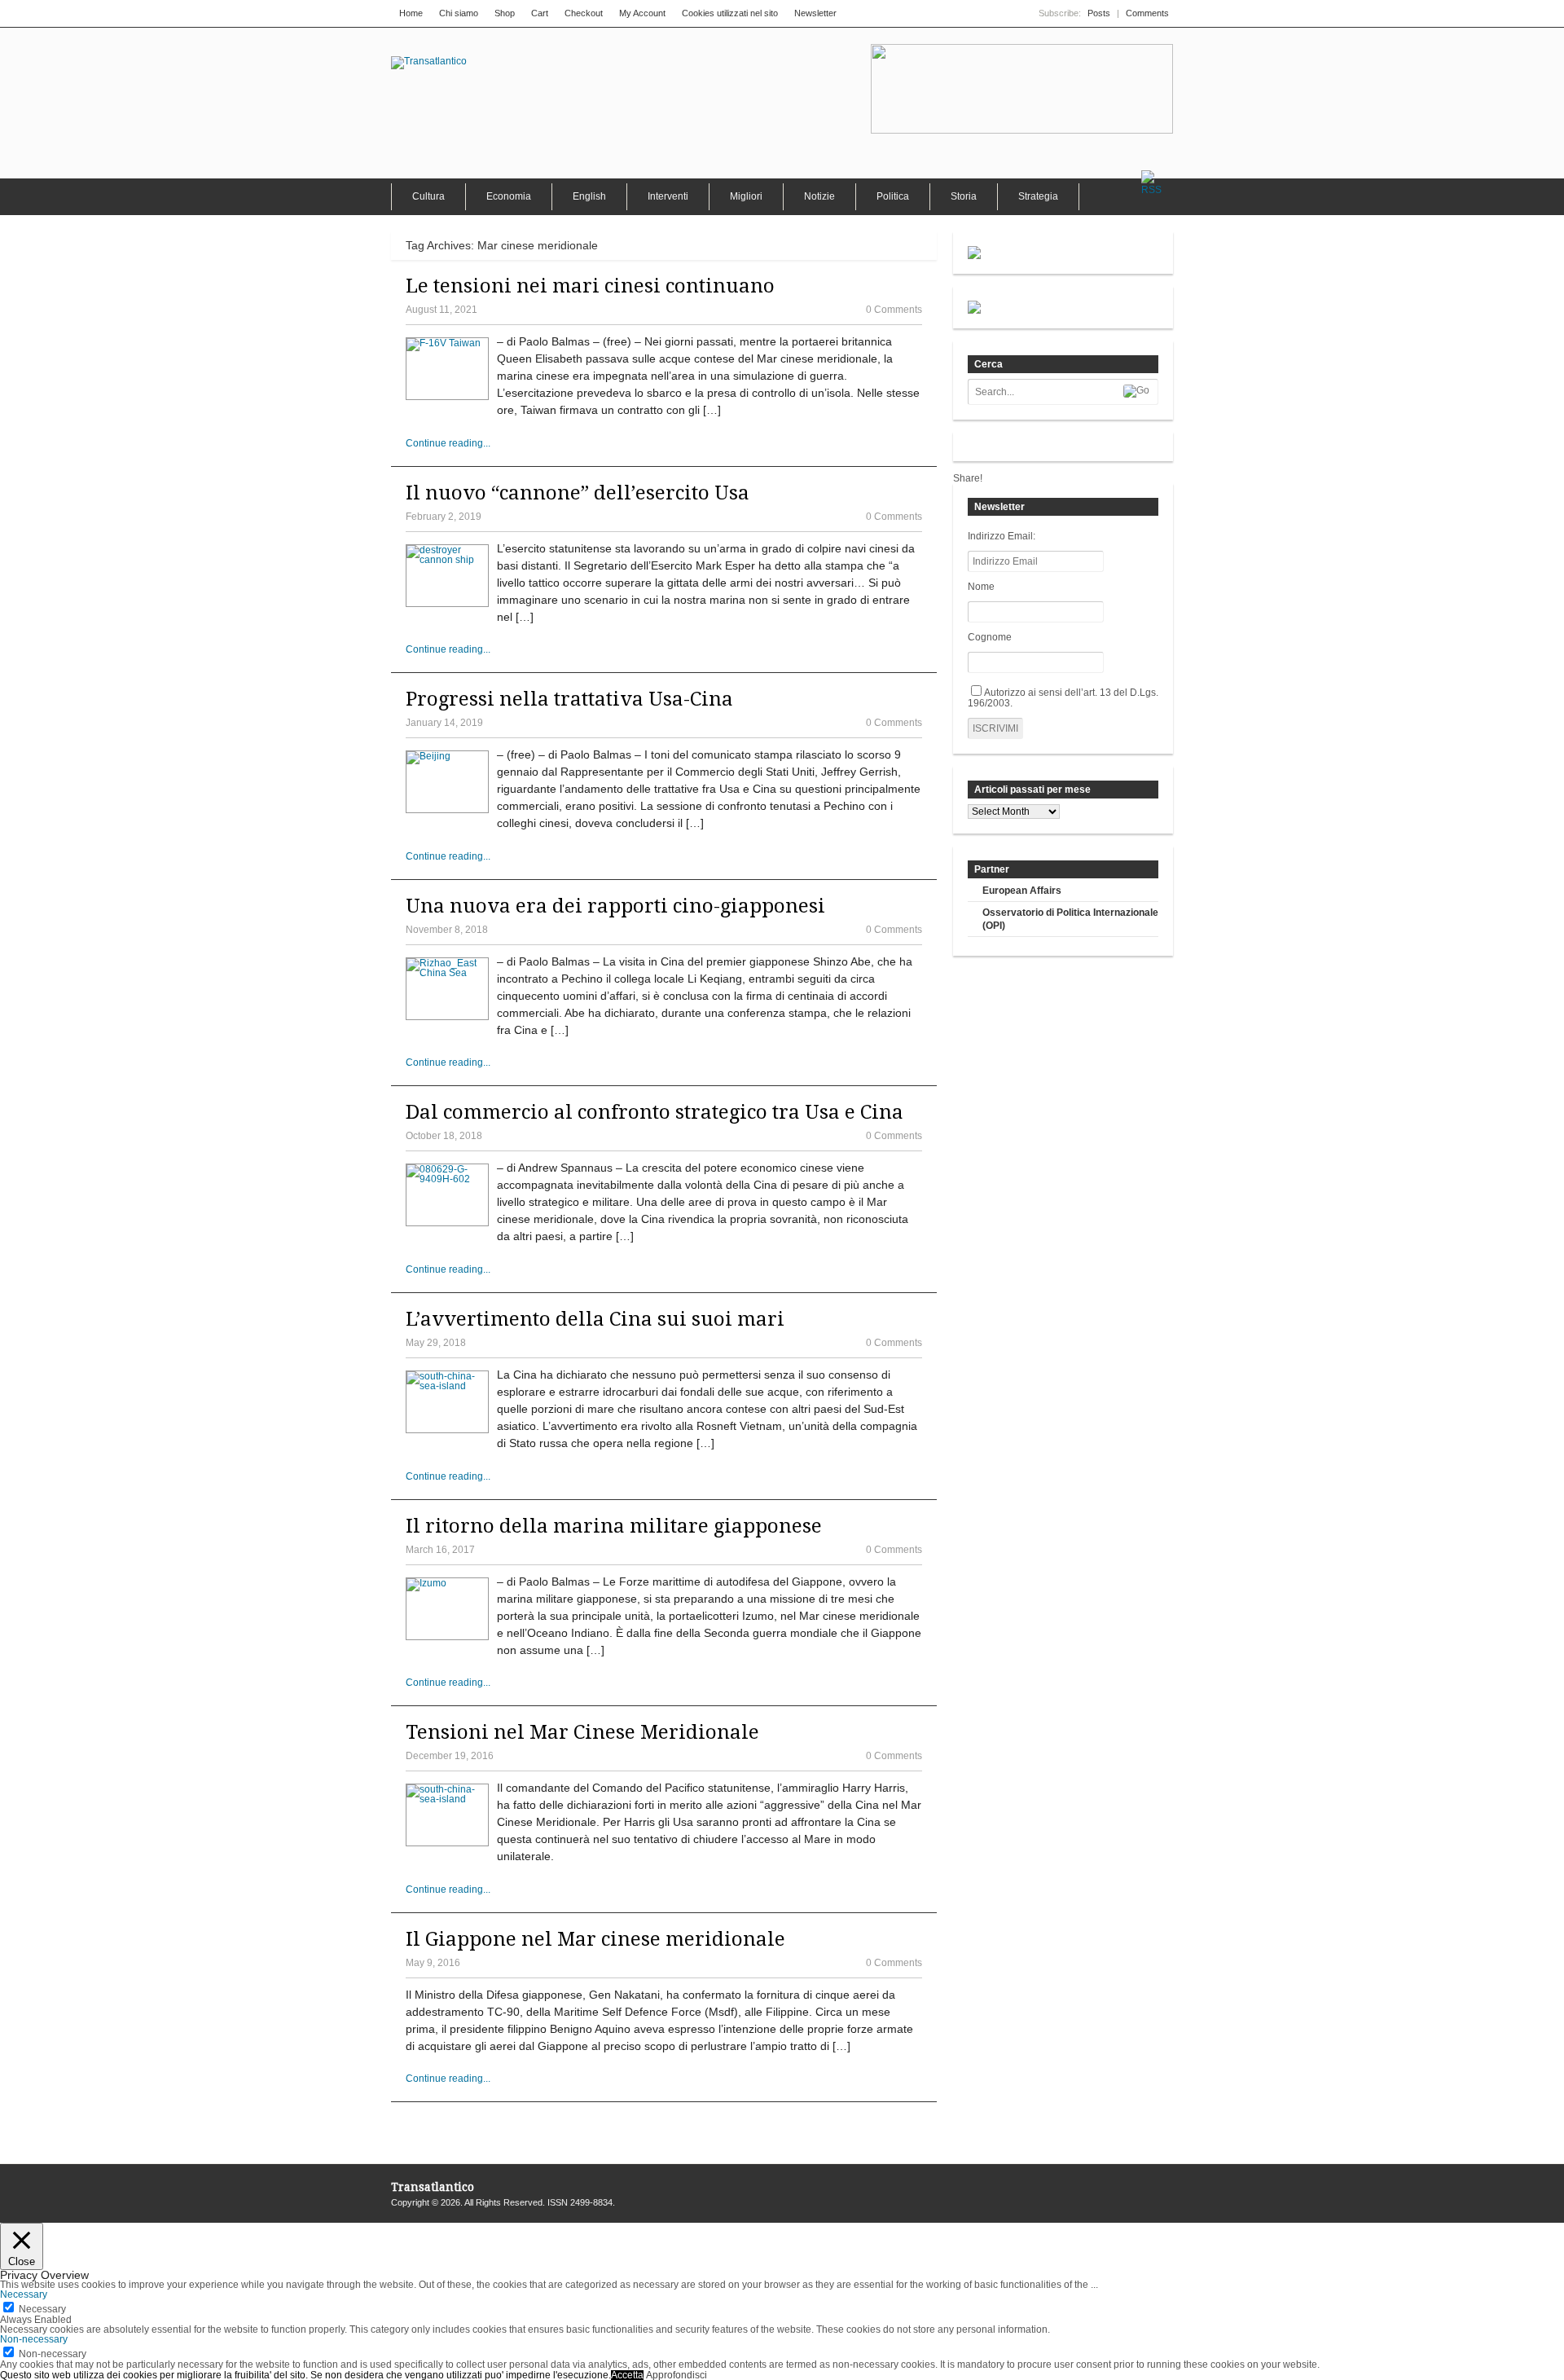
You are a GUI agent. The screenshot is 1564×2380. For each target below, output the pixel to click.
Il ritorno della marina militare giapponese (614, 1526)
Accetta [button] (627, 2375)
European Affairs (1022, 891)
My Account (642, 13)
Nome (981, 587)
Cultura (428, 196)
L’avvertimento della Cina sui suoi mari (595, 1319)
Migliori (746, 196)
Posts (1099, 13)
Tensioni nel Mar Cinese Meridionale (582, 1732)
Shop (505, 13)
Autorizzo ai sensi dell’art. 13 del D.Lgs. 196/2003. (1063, 698)
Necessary (42, 2309)
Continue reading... (448, 443)
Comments (1147, 13)
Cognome (990, 637)
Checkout (584, 13)
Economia (509, 196)
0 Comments (894, 310)
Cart (540, 13)
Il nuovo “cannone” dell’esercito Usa (578, 493)
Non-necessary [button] (34, 2339)
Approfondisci (677, 2375)
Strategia (1038, 196)
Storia (964, 196)
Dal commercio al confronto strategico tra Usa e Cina (655, 1112)
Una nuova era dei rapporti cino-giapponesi (615, 906)
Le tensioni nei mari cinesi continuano (590, 286)
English (589, 196)
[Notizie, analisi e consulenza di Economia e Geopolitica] (429, 61)
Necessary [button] (24, 2294)
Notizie (819, 196)
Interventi (668, 196)
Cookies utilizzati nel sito (730, 13)
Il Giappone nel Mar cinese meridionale (595, 1939)
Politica (893, 196)
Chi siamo (459, 13)
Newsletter (815, 13)
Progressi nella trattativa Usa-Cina (569, 699)
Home (411, 13)
